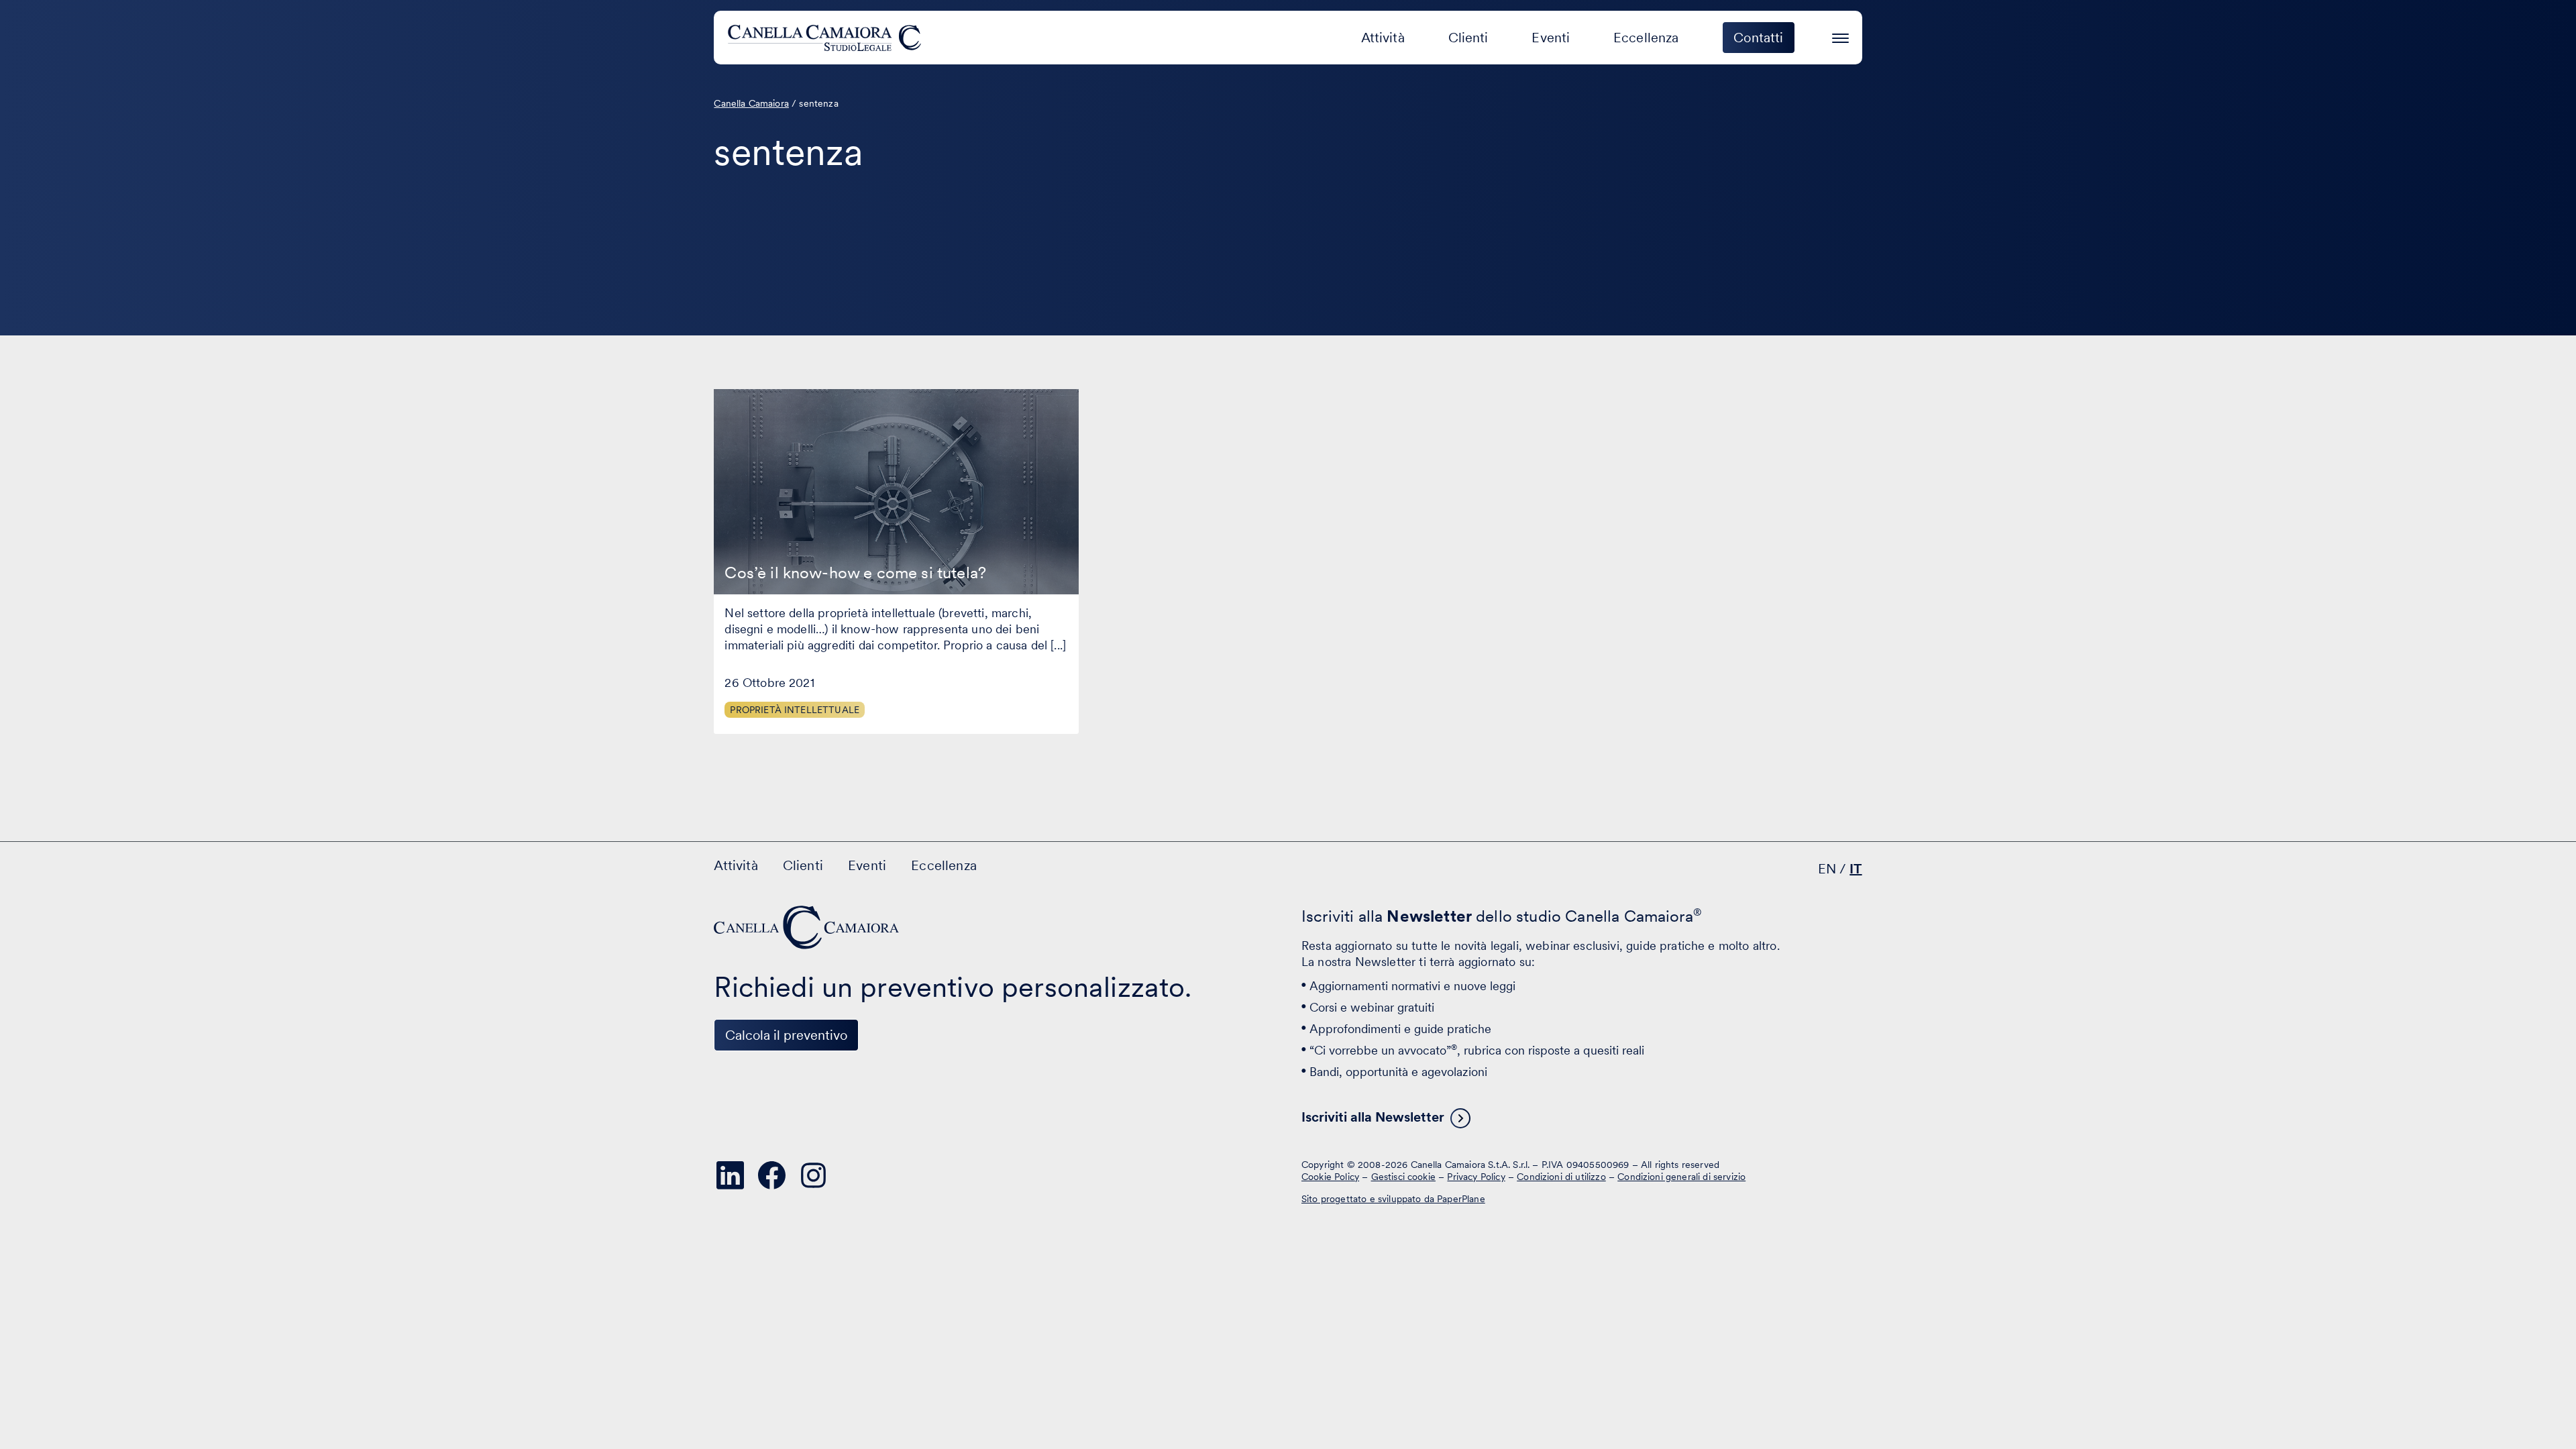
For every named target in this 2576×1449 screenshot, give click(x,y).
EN (1827, 869)
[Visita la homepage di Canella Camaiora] (827, 38)
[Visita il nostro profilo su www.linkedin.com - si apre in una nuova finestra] (730, 1175)
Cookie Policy (1330, 1176)
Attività (1383, 38)
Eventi (1551, 38)
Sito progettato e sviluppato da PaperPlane (1393, 1199)
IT (1856, 869)
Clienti (1468, 38)
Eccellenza (1646, 38)
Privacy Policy (1476, 1176)
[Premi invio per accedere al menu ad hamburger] (1840, 36)
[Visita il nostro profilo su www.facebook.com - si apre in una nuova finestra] (771, 1175)
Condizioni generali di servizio (1681, 1176)
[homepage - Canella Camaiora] (808, 927)
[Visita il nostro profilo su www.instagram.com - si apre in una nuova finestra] (813, 1175)
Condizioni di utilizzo (1561, 1176)
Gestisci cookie (1403, 1176)
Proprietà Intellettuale (795, 710)
